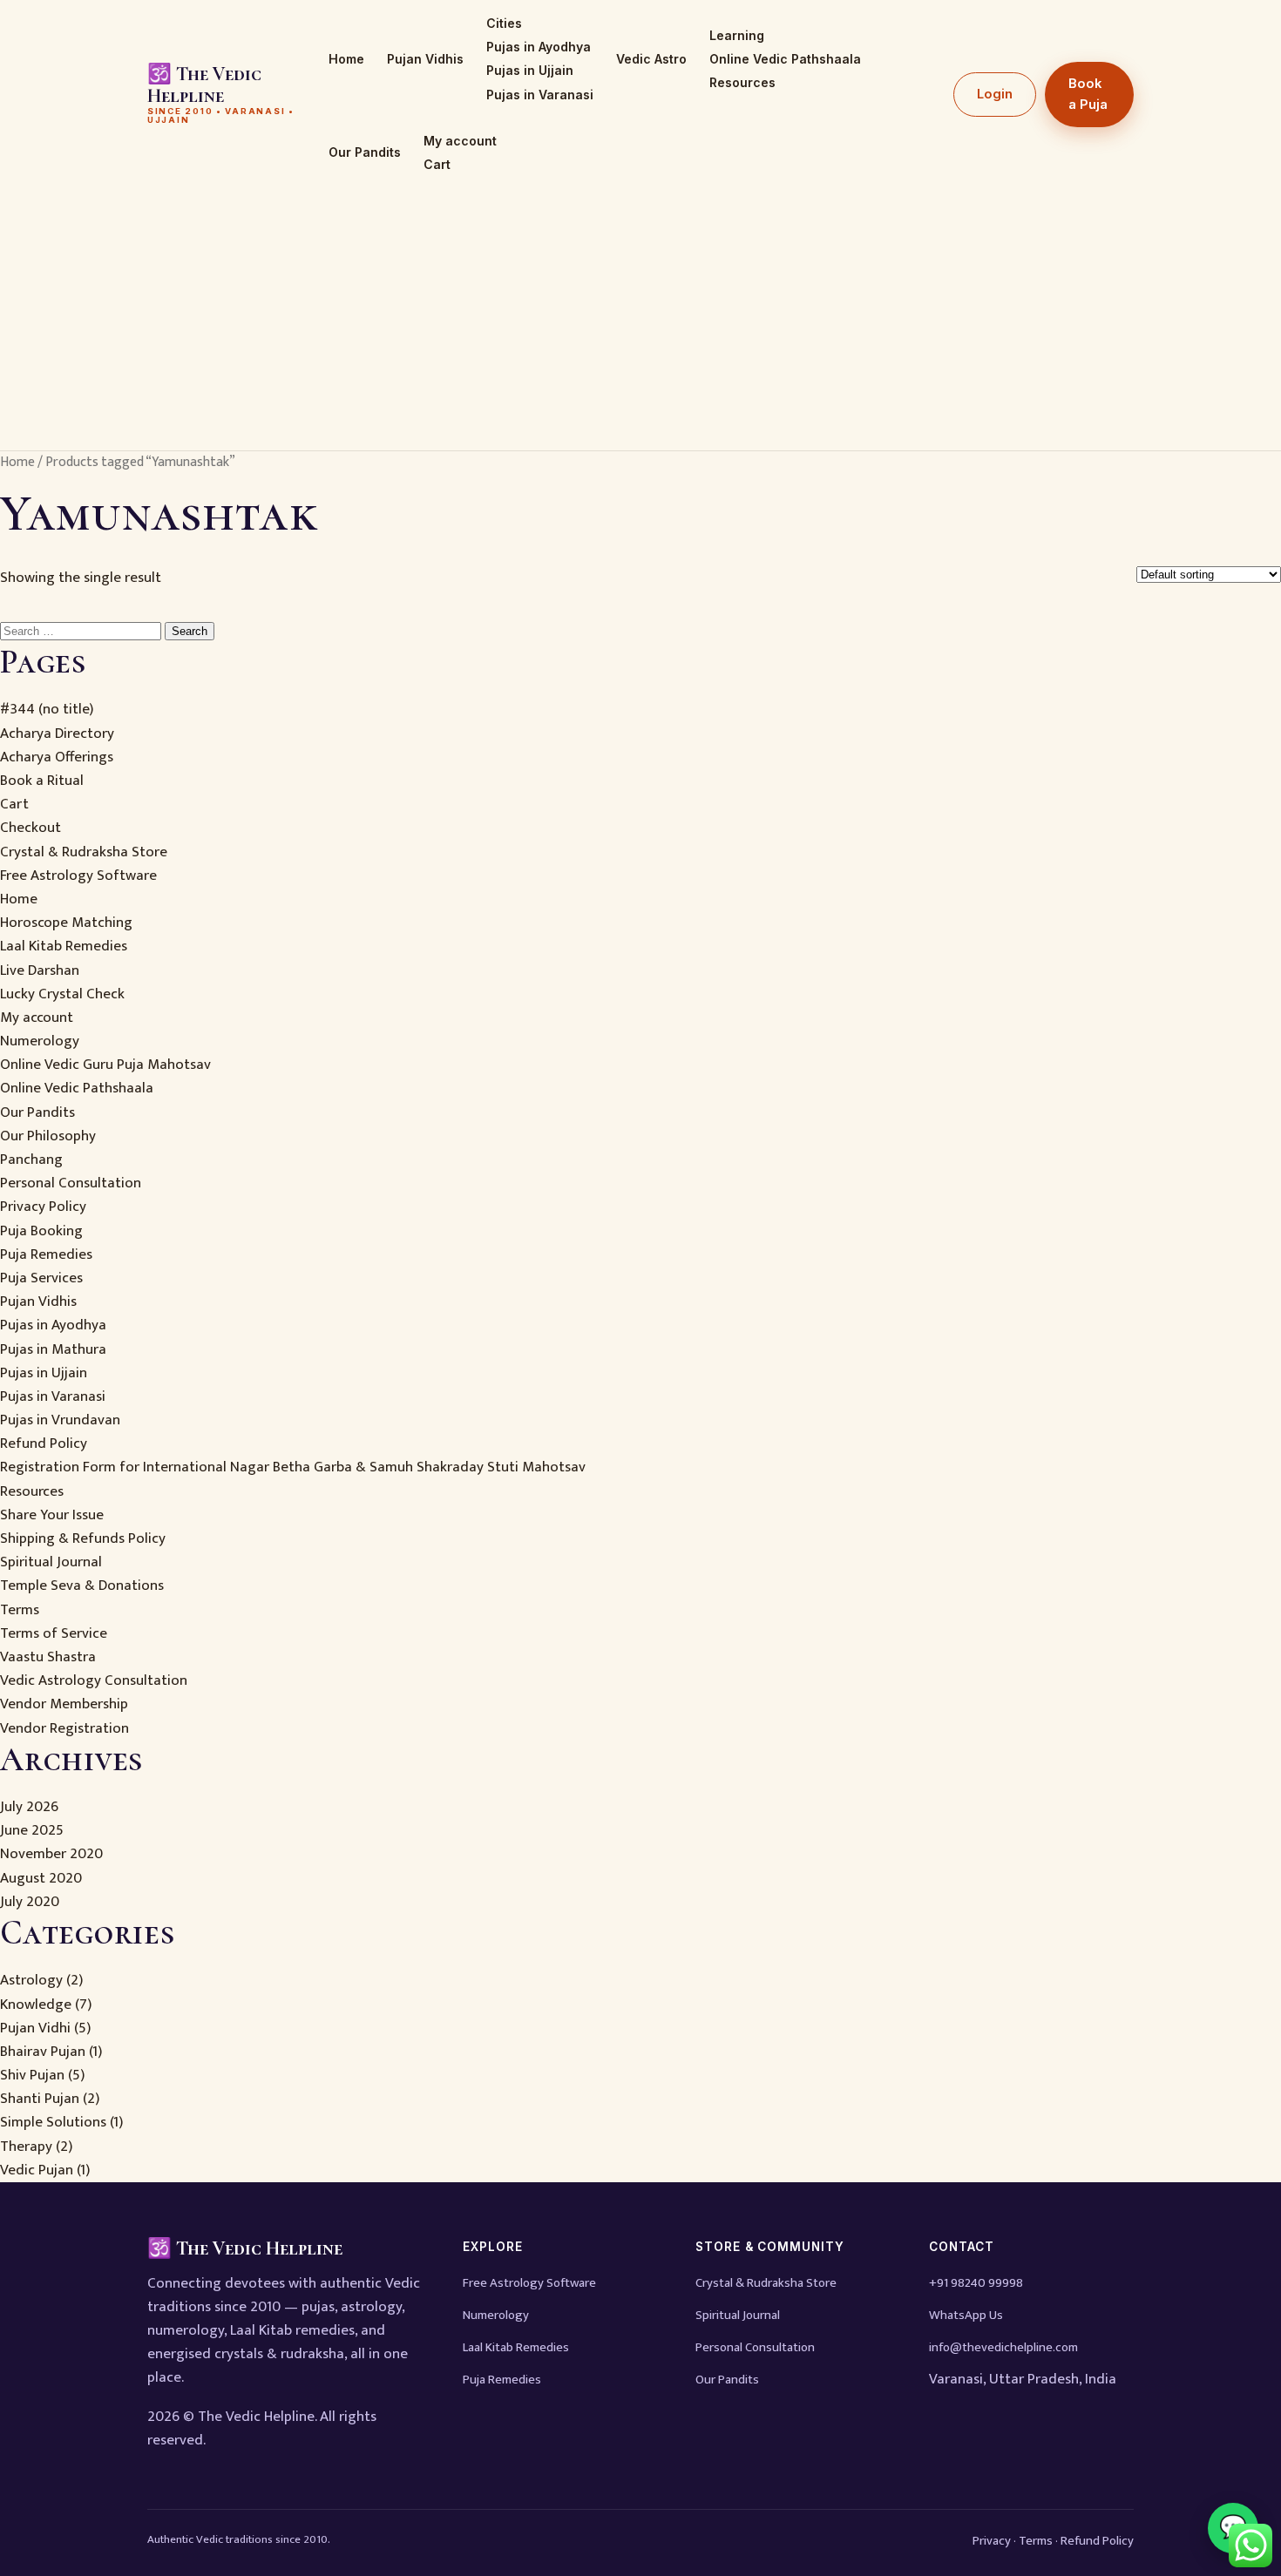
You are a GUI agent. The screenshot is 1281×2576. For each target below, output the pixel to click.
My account (460, 141)
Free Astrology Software (78, 876)
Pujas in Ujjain (530, 70)
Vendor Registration (64, 1728)
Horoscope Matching (66, 923)
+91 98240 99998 (976, 2283)
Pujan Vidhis (425, 59)
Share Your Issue (52, 1515)
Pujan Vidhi (35, 2028)
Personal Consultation (71, 1183)
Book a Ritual (42, 781)
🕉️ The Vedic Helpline (221, 94)
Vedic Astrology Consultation (94, 1680)
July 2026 (29, 1807)
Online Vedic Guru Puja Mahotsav (105, 1065)
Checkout (30, 828)
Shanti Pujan (40, 2099)
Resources (742, 82)
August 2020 (41, 1878)
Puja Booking (41, 1231)
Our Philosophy (48, 1136)
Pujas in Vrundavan (60, 1420)
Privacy (992, 2541)
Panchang (31, 1160)
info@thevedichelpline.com (1003, 2347)
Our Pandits (365, 152)
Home (346, 59)
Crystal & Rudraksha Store (84, 852)
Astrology (31, 1980)
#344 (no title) (47, 709)
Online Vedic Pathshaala (785, 59)
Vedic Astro (651, 59)
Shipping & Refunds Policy (83, 1538)
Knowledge (36, 2005)
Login (995, 94)
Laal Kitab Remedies (64, 946)
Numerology (40, 1041)
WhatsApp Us (966, 2315)
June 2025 (32, 1830)
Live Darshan (40, 970)
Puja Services (41, 1278)
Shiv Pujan (32, 2075)
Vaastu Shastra (48, 1657)
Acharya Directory (57, 734)
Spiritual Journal (51, 1562)
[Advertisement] (640, 320)
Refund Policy (44, 1444)
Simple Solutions (53, 2122)
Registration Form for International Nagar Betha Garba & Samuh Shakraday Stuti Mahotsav (293, 1467)
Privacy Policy (43, 1207)
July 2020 (30, 1902)
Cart (437, 164)
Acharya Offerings (57, 757)
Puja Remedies (46, 1254)
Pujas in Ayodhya (539, 47)
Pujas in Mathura (53, 1349)
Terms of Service (54, 1633)
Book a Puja (1088, 94)
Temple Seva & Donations (82, 1585)
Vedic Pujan (37, 2170)
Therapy (26, 2147)
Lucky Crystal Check (62, 994)
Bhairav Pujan (43, 2052)
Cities (504, 23)
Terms (20, 1610)
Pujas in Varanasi (540, 95)
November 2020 (51, 1854)
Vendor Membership (64, 1704)
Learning (737, 35)
